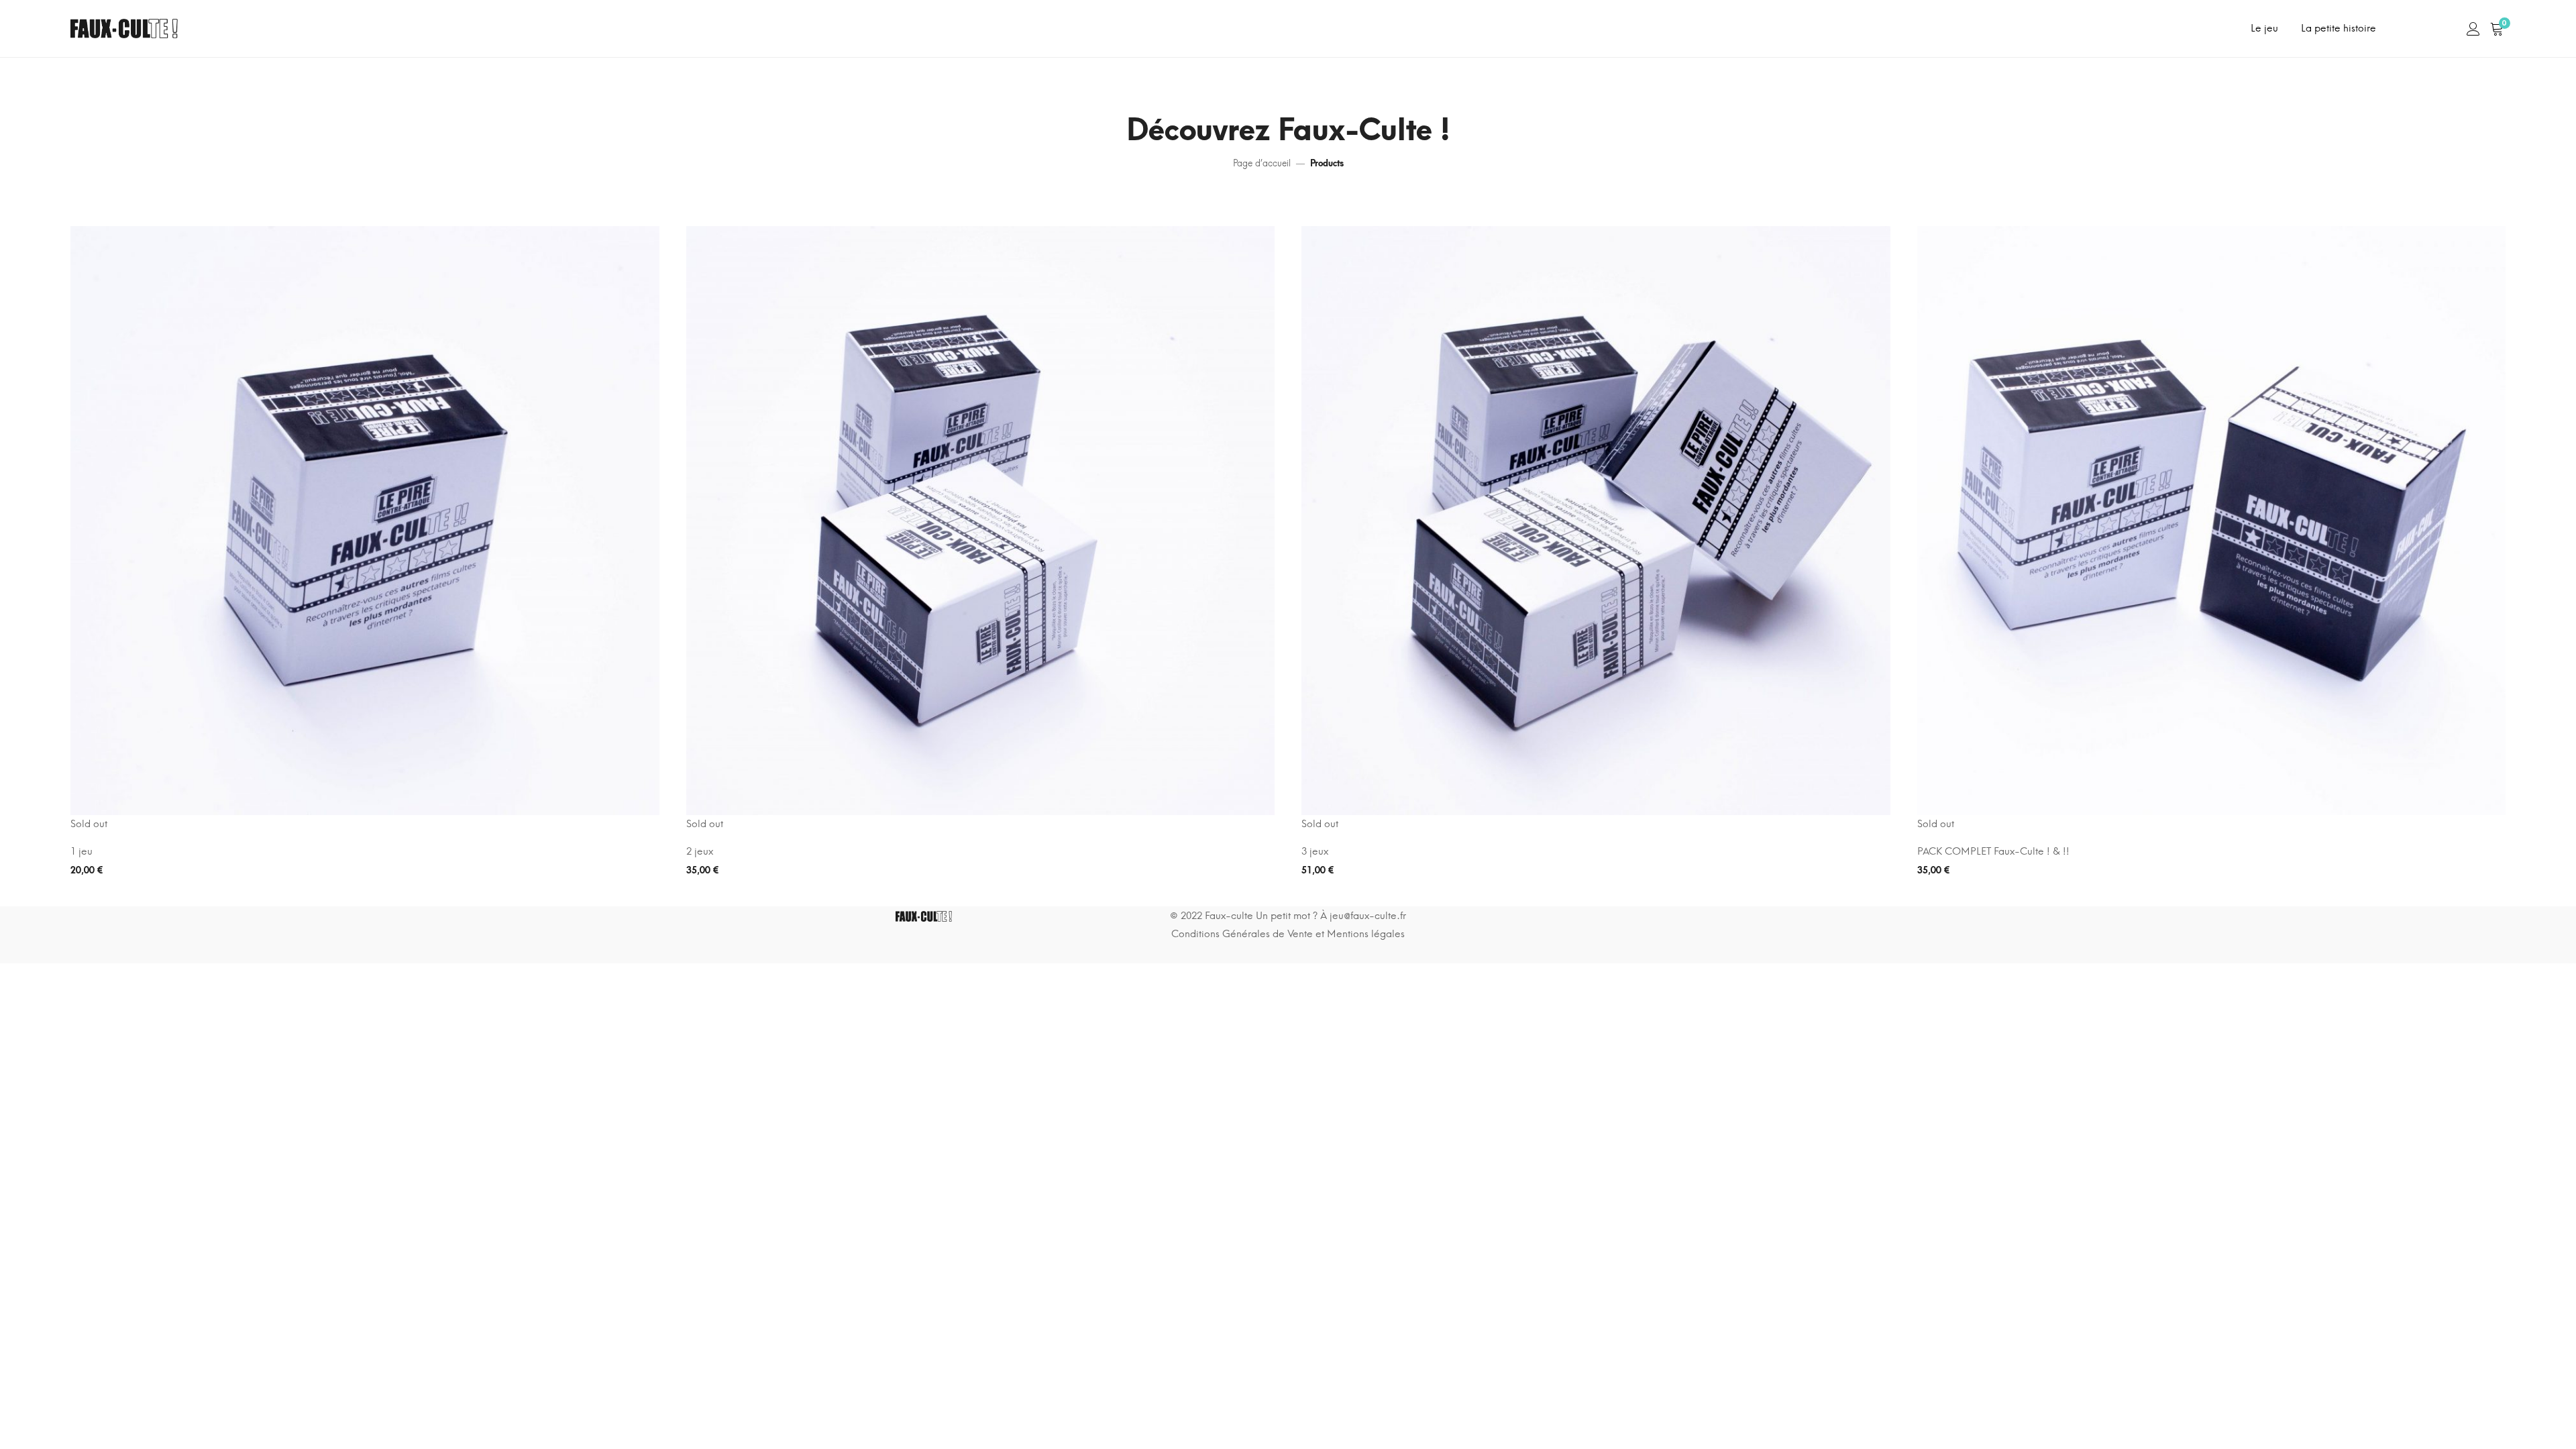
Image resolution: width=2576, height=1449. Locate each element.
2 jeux (700, 851)
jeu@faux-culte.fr (1368, 916)
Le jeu (2264, 28)
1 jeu (82, 851)
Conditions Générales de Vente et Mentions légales (1288, 934)
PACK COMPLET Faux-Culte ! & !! (1993, 851)
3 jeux (1315, 851)
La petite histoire (2339, 28)
